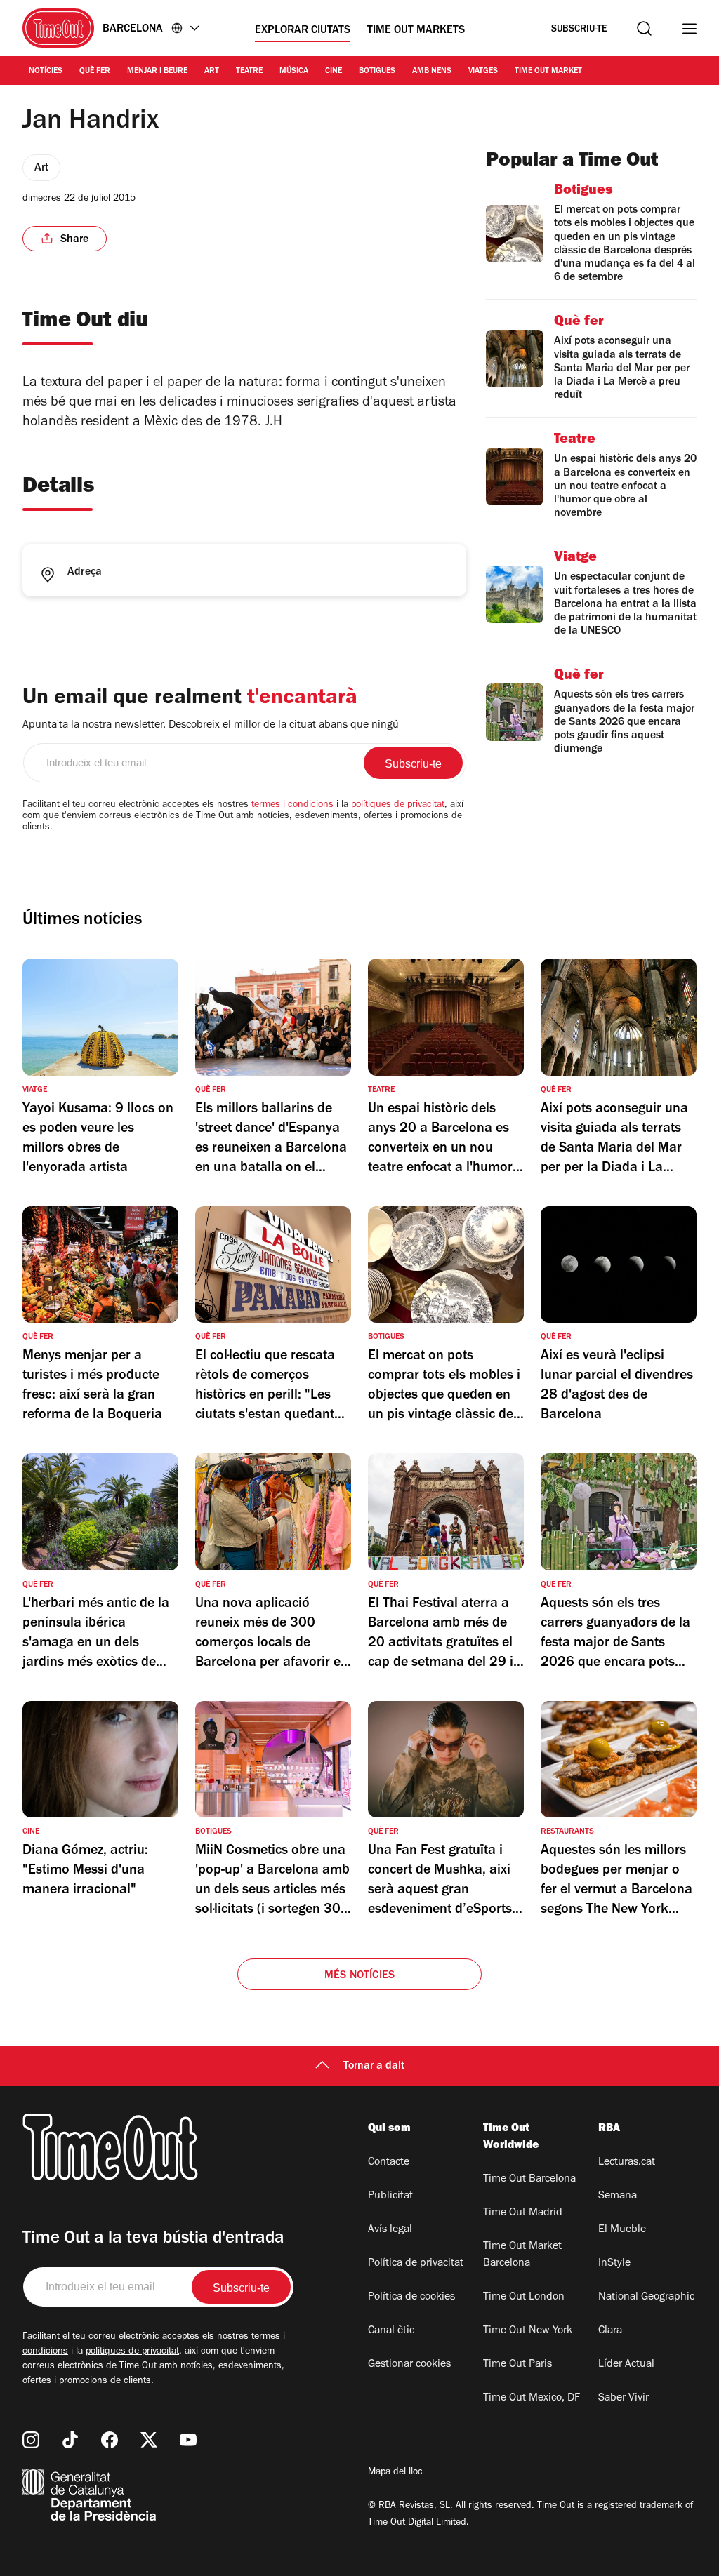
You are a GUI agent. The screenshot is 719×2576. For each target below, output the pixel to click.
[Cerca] (644, 28)
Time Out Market (548, 72)
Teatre (249, 72)
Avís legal (390, 2230)
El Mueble (622, 2230)
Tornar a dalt (374, 2067)
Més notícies (359, 1976)
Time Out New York (528, 2331)
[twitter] (149, 2440)
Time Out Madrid (523, 2213)
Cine (334, 72)
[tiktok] (70, 2440)
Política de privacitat (416, 2264)
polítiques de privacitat (398, 806)
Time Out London (524, 2297)
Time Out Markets (416, 31)
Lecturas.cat (627, 2163)
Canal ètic (391, 2331)
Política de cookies (411, 2297)
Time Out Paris (517, 2365)
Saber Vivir (624, 2398)
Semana (618, 2196)
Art (212, 72)
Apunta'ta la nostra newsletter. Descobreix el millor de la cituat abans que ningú (211, 726)
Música (294, 72)
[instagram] (31, 2440)
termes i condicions (292, 806)
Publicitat (390, 2196)
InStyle (614, 2264)
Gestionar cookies (409, 2365)
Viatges (483, 72)
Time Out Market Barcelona (522, 2255)
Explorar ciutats (303, 31)
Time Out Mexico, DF (532, 2398)
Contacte (389, 2163)
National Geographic (646, 2297)
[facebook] (110, 2440)
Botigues (377, 72)
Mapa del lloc (395, 2473)
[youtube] (188, 2440)
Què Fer (95, 72)
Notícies (46, 72)
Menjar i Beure (157, 72)
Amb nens (432, 72)
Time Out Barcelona (529, 2180)
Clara (610, 2331)
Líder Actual (626, 2365)
